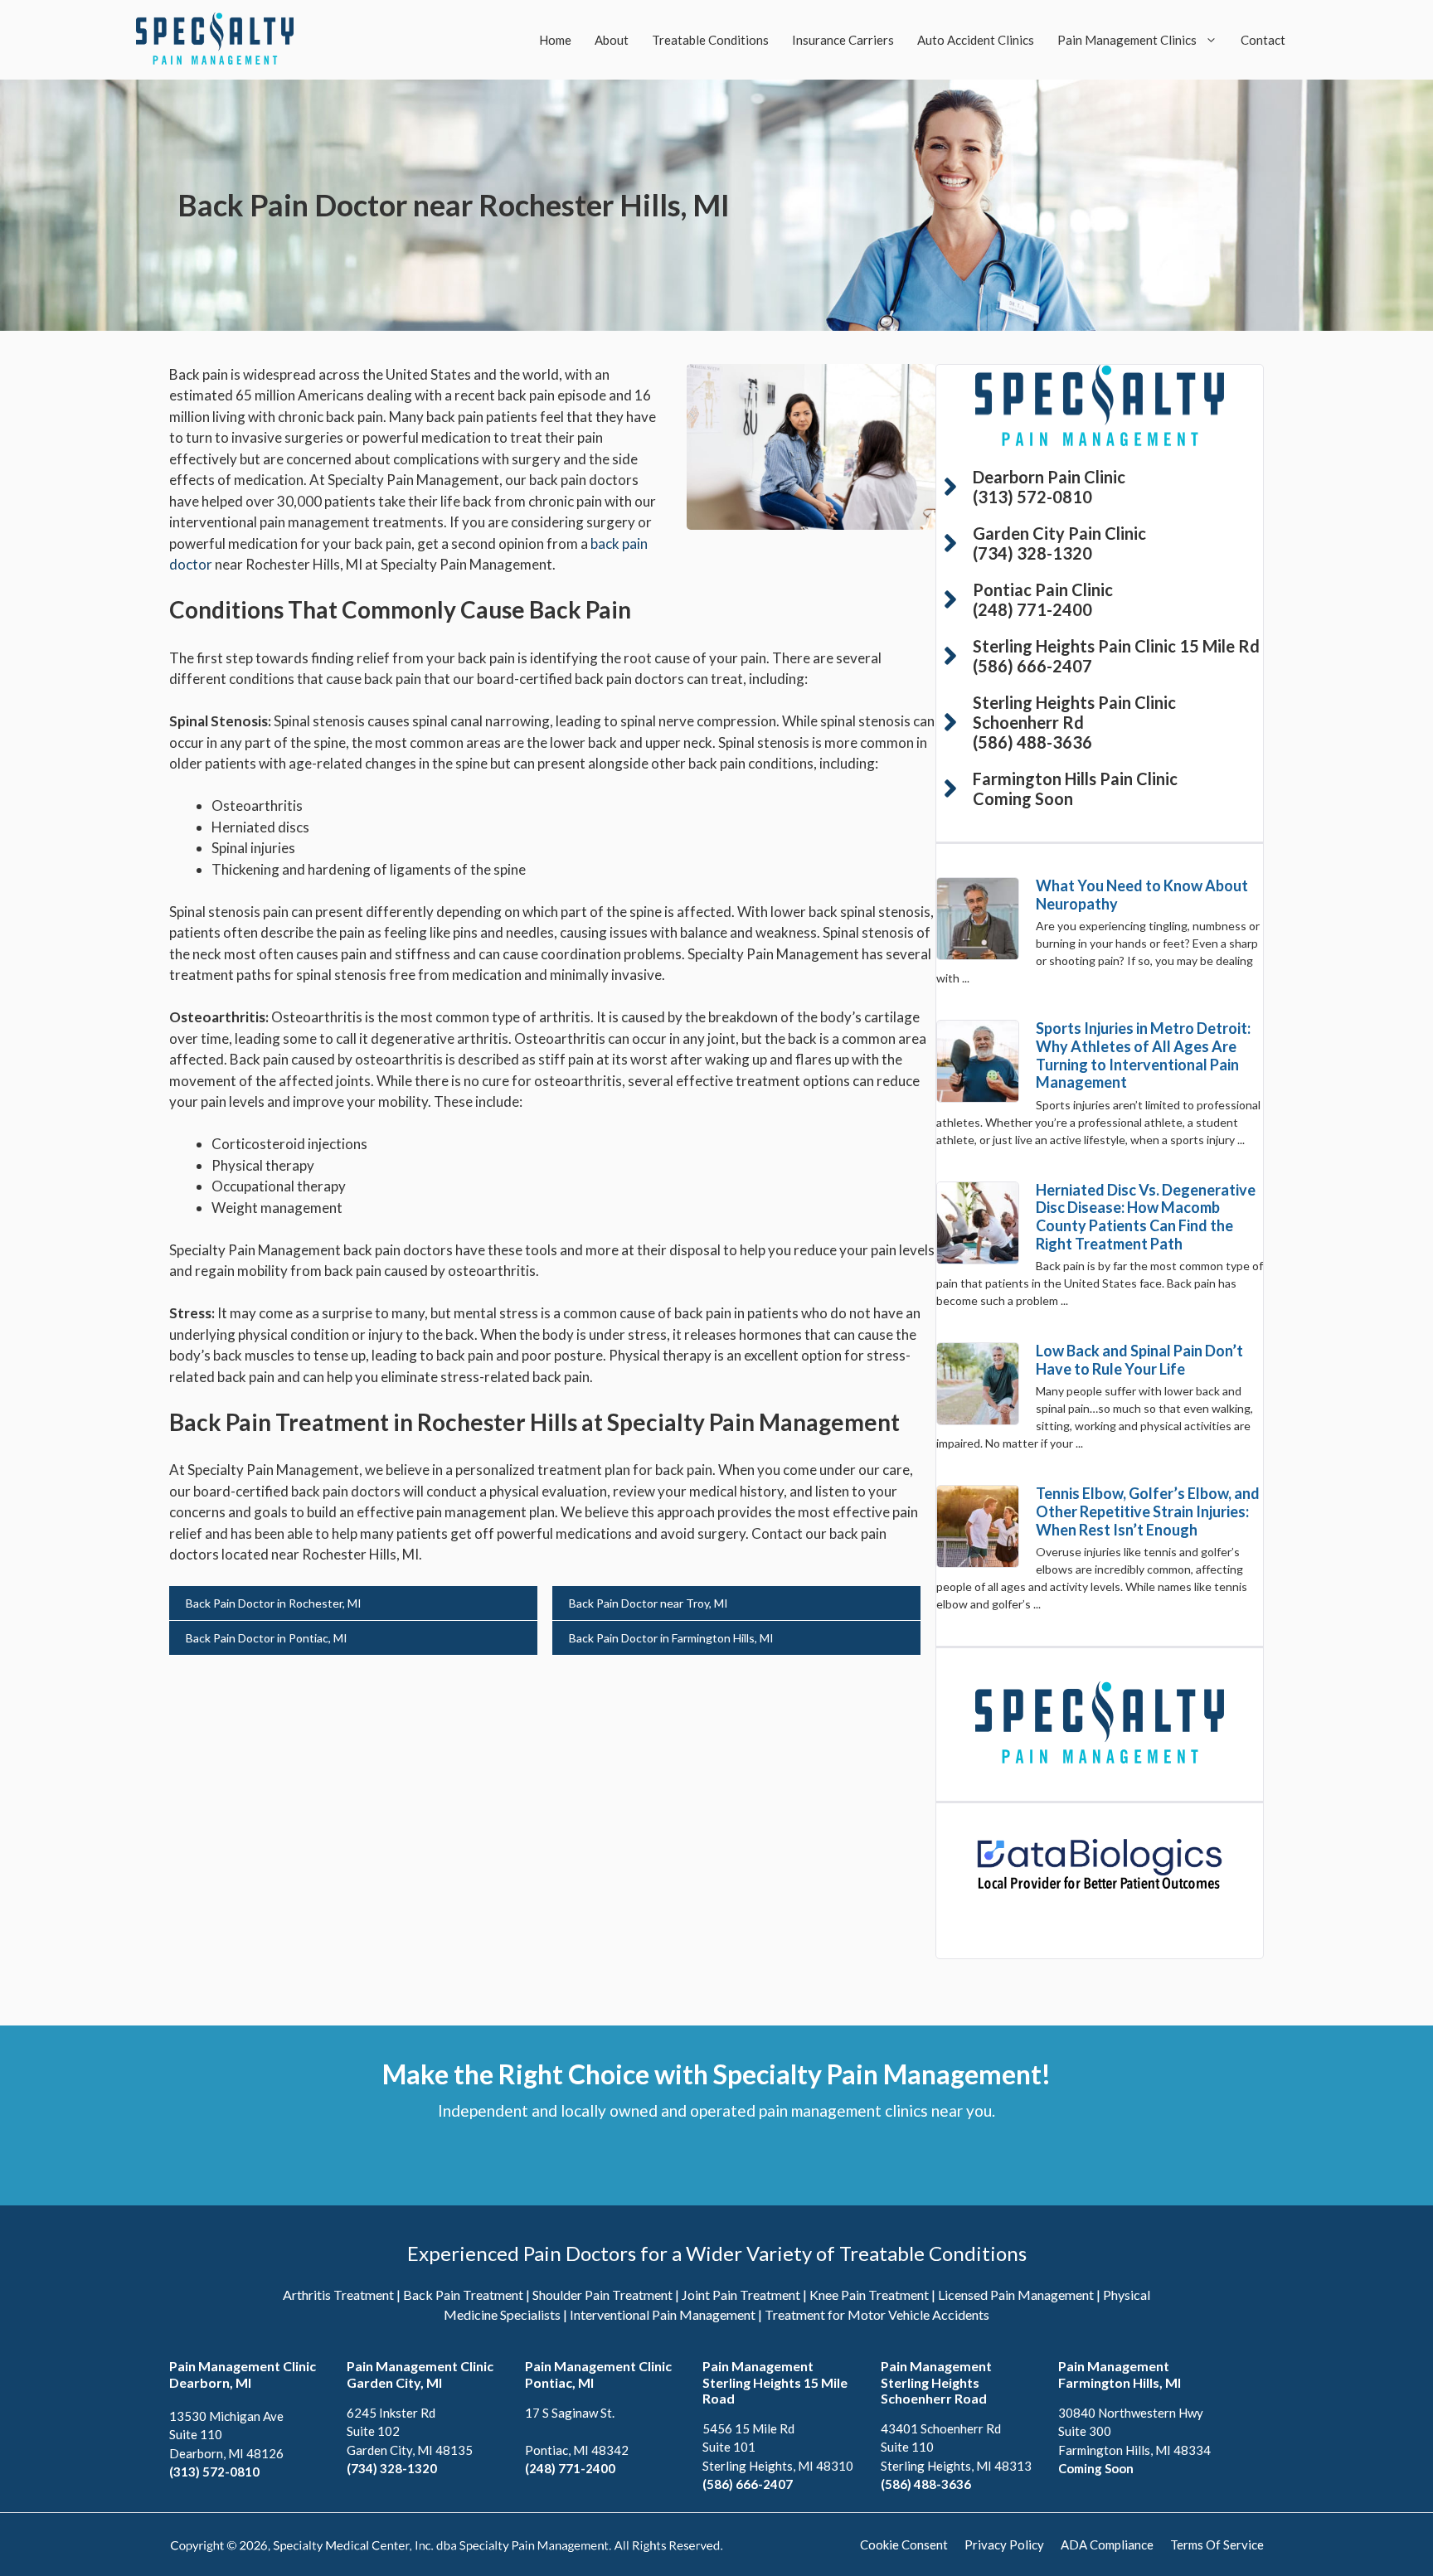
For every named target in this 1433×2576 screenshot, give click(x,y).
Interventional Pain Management (663, 2314)
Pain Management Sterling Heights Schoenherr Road (936, 2382)
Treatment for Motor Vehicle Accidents (877, 2314)
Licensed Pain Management (1016, 2295)
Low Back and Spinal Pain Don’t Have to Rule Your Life (1139, 1360)
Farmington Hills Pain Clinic (1075, 779)
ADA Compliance (1107, 2544)
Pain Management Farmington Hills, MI (1120, 2374)
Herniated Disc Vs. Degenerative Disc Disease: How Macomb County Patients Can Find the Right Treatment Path (1146, 1217)
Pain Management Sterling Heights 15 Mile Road (775, 2382)
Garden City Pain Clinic (1059, 533)
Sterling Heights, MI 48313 (956, 2466)
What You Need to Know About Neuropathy (1142, 895)
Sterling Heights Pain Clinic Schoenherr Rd (1074, 712)
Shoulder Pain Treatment (602, 2295)
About (612, 40)
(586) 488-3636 (1032, 742)
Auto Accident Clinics (976, 40)
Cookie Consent (904, 2544)
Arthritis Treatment (338, 2295)
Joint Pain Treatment (741, 2295)
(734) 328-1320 (1032, 553)
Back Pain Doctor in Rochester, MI (274, 1603)
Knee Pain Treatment (869, 2295)
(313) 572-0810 (1032, 497)
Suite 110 (907, 2447)
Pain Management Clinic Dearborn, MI (243, 2374)
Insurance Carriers (843, 40)
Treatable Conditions (710, 40)
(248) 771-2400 (1032, 609)
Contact (1263, 40)
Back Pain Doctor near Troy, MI (648, 1603)
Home (555, 40)
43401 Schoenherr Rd (941, 2428)
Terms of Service (1217, 2544)
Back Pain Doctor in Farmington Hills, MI (671, 1638)
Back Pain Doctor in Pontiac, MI (267, 1638)
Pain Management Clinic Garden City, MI (420, 2374)
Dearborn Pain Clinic (1049, 477)
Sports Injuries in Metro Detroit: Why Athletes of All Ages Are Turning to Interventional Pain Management (1143, 1055)
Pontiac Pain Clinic (1043, 589)
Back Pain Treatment (463, 2295)
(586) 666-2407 (1032, 666)
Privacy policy (1004, 2544)
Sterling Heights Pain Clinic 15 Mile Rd (1116, 646)
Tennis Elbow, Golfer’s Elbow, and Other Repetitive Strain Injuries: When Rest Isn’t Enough (1148, 1511)
